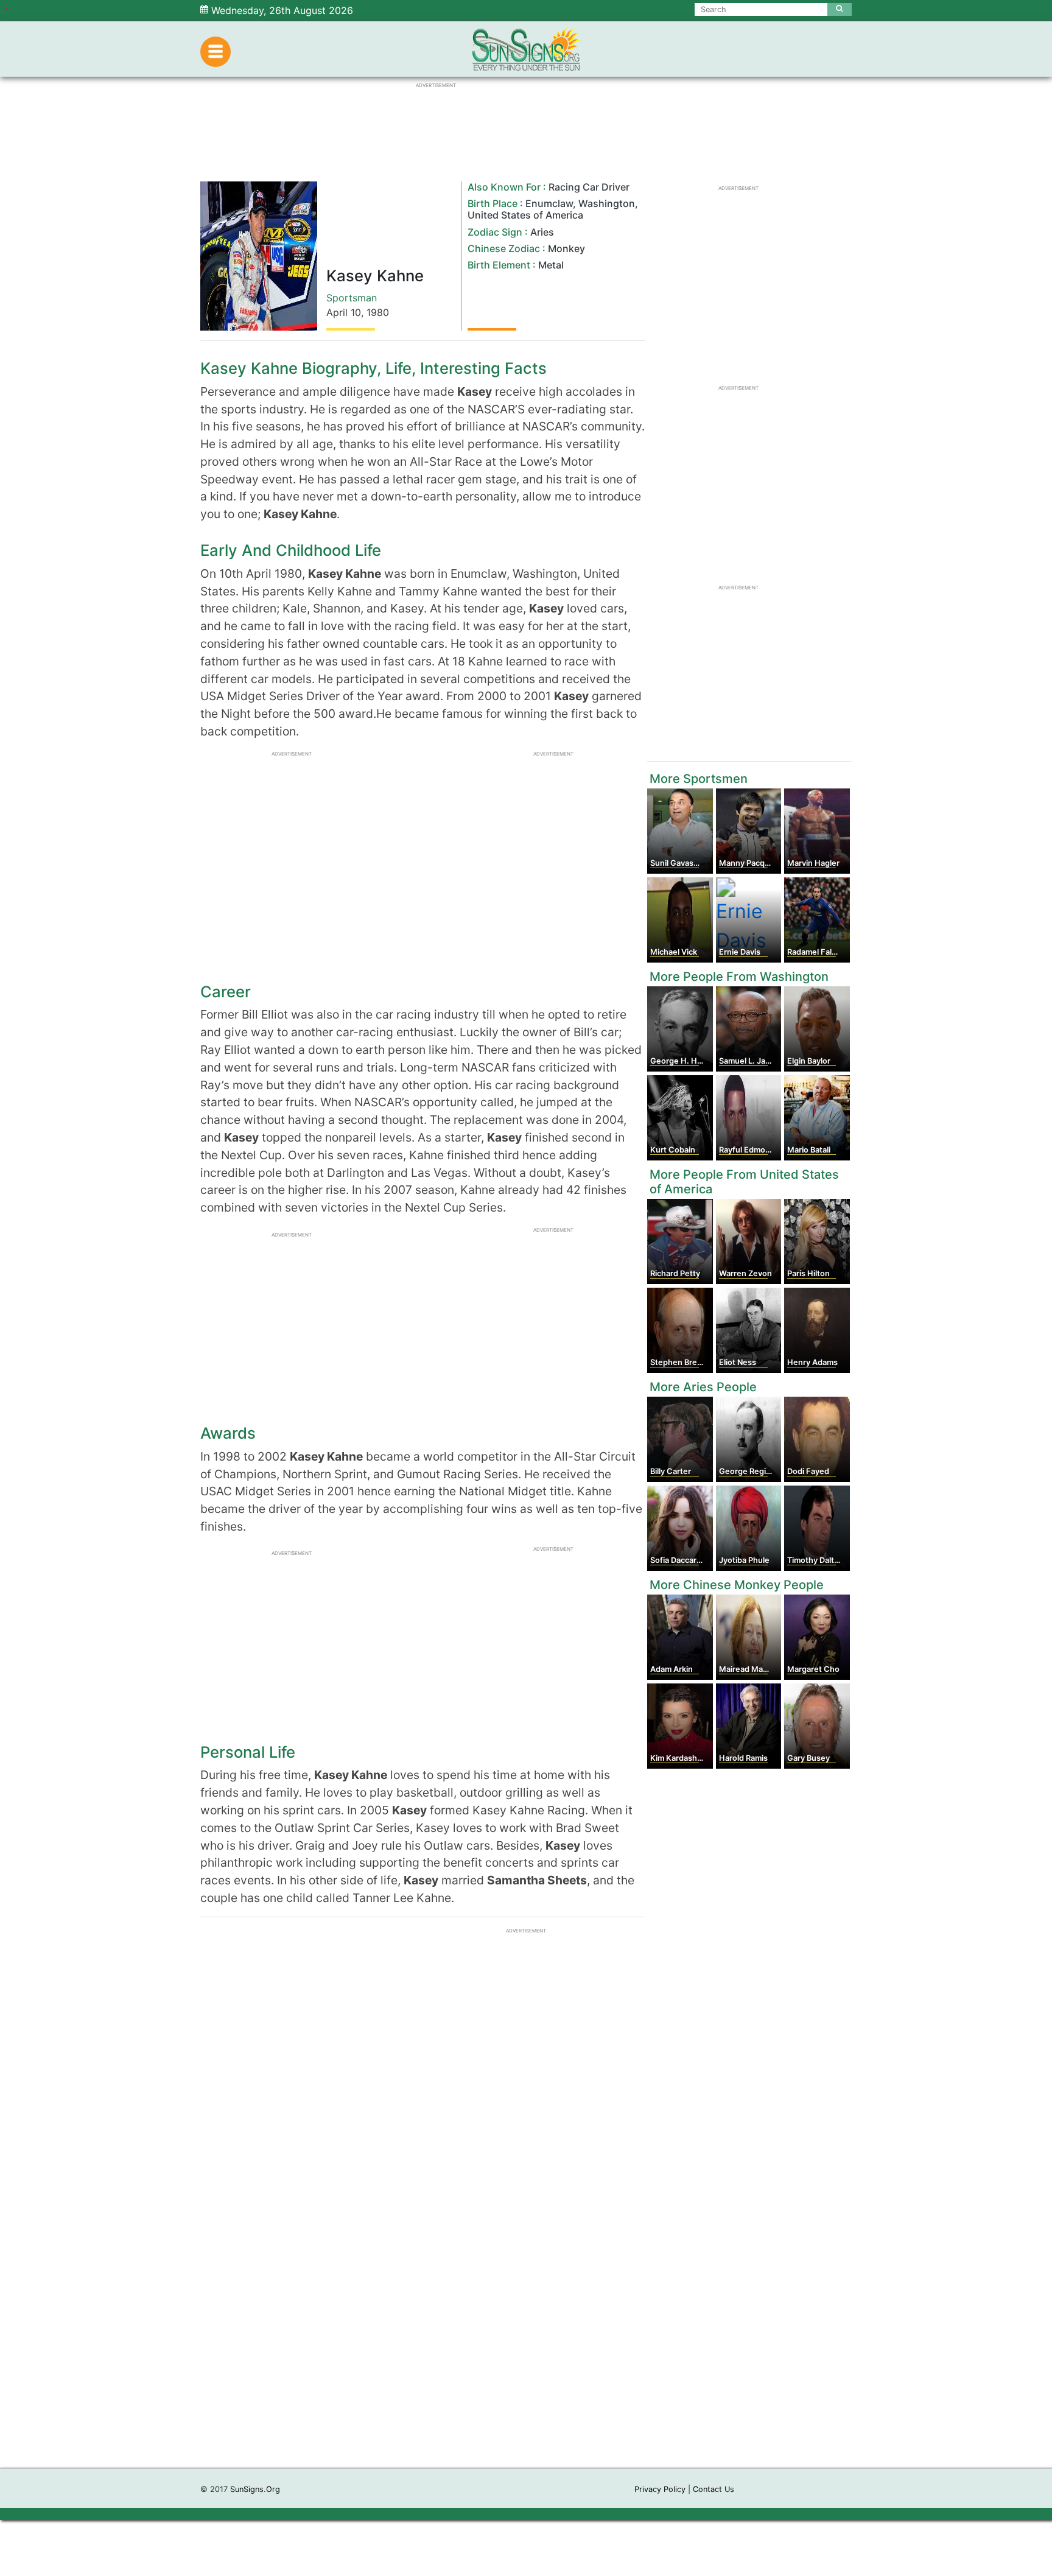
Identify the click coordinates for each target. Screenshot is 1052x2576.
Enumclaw (549, 203)
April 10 (344, 312)
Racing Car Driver (589, 187)
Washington (607, 203)
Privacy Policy (660, 2489)
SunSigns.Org (255, 2489)
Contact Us (714, 2489)
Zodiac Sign (495, 232)
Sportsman (352, 298)
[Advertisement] (526, 2285)
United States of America (525, 215)
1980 (378, 312)
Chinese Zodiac (504, 248)
